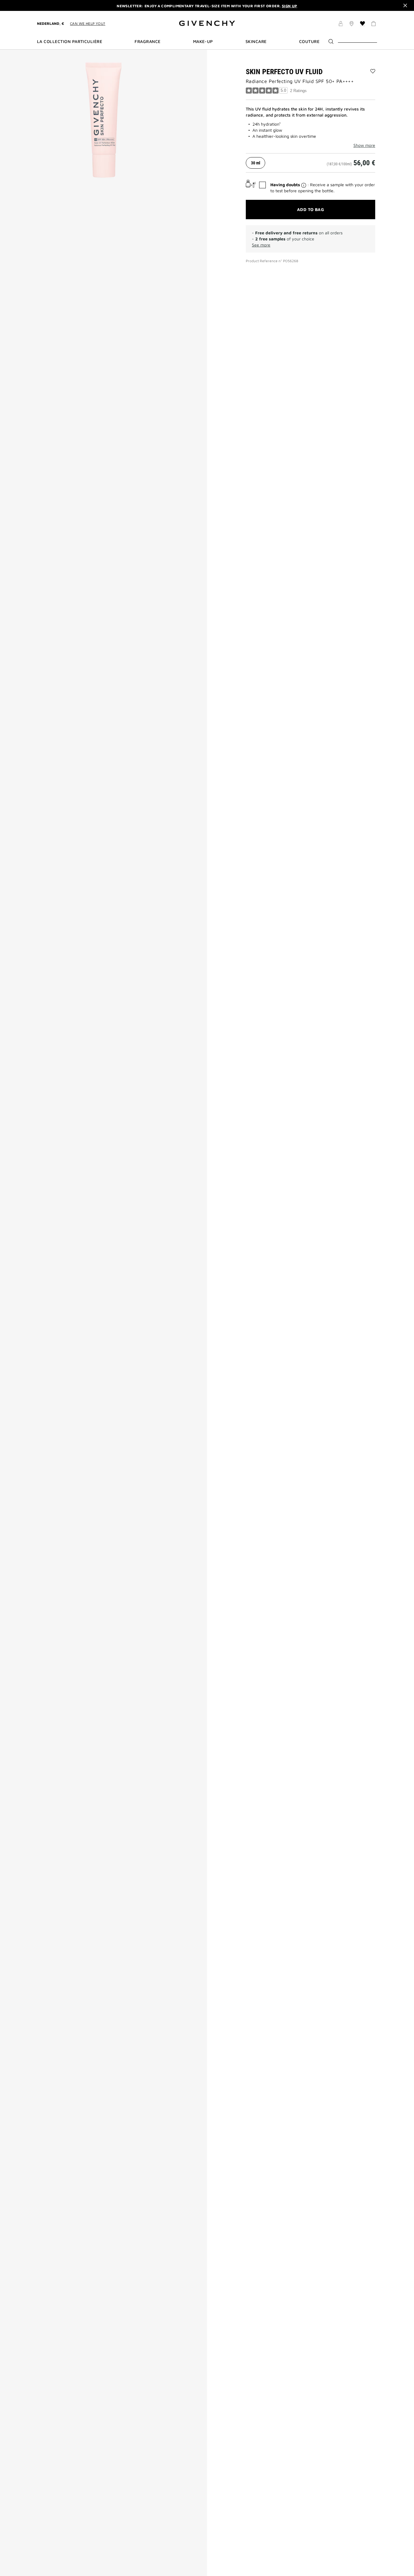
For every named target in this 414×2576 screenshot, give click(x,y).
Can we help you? (88, 23)
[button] (341, 25)
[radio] (255, 163)
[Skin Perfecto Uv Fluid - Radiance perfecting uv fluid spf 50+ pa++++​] (103, 120)
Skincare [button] (256, 41)
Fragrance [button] (147, 41)
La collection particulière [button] (70, 41)
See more (261, 245)
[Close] (405, 5)
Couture (309, 41)
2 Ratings (298, 91)
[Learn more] (304, 185)
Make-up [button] (203, 41)
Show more (364, 145)
